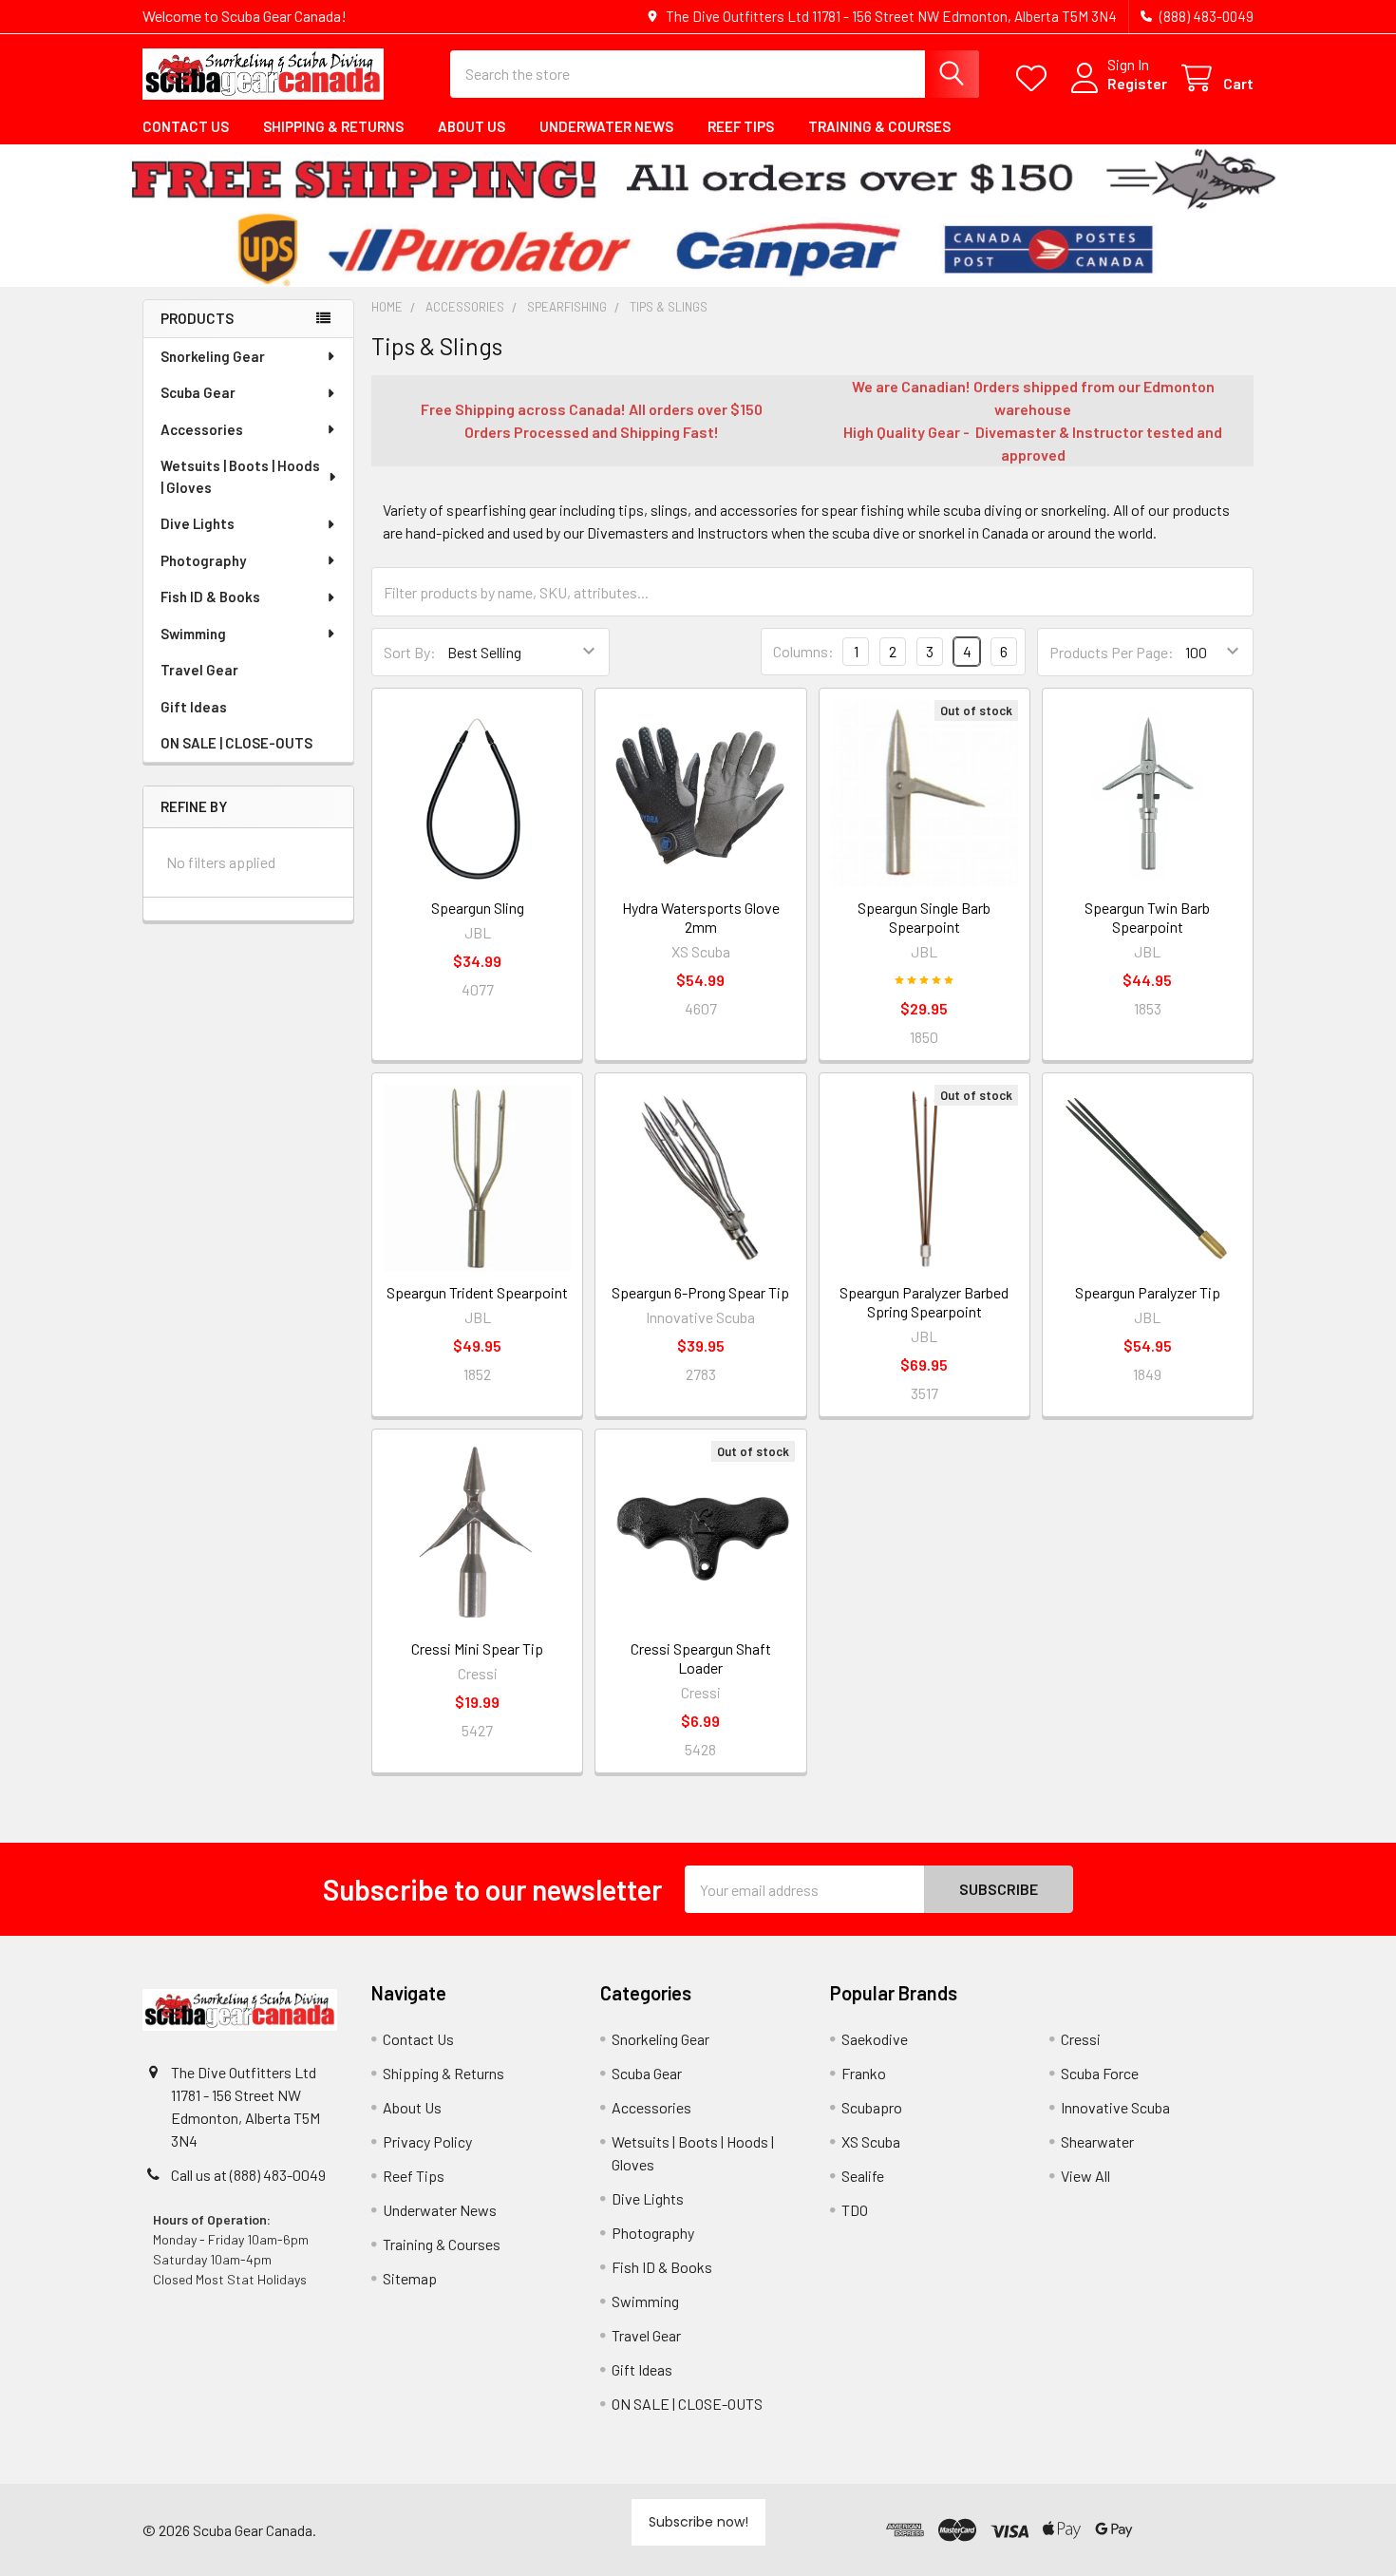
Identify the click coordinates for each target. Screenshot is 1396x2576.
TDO (855, 2210)
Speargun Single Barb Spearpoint (924, 917)
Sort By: (410, 652)
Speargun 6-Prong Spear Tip (700, 1292)
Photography (203, 560)
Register (1137, 83)
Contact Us (186, 126)
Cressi (1081, 2039)
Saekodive (875, 2039)
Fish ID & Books (210, 597)
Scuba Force (1100, 2073)
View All (1085, 2176)
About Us (472, 126)
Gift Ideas (194, 707)
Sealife (863, 2176)
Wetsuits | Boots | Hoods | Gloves (240, 476)
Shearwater (1097, 2141)
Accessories (202, 429)
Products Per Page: (1112, 652)
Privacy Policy (427, 2141)
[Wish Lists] (1036, 78)
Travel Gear (199, 670)
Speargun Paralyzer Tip (1148, 1292)
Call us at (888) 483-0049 (248, 2175)
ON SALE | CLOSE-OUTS (236, 743)
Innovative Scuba (1115, 2107)
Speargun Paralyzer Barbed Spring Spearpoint (924, 1302)
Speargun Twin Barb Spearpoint (1147, 917)
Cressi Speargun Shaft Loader (701, 1658)
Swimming (193, 634)
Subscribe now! (698, 2522)
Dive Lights (198, 523)
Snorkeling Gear (213, 356)
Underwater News (606, 126)
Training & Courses (879, 126)
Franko (864, 2073)
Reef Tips (741, 126)
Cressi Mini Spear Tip (477, 1648)
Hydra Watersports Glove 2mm (701, 917)
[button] (1197, 2530)
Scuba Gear (198, 392)
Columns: (803, 651)
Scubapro (872, 2107)
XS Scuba (871, 2141)
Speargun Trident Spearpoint (477, 1292)
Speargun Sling (478, 908)
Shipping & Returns (333, 126)
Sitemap (410, 2278)
